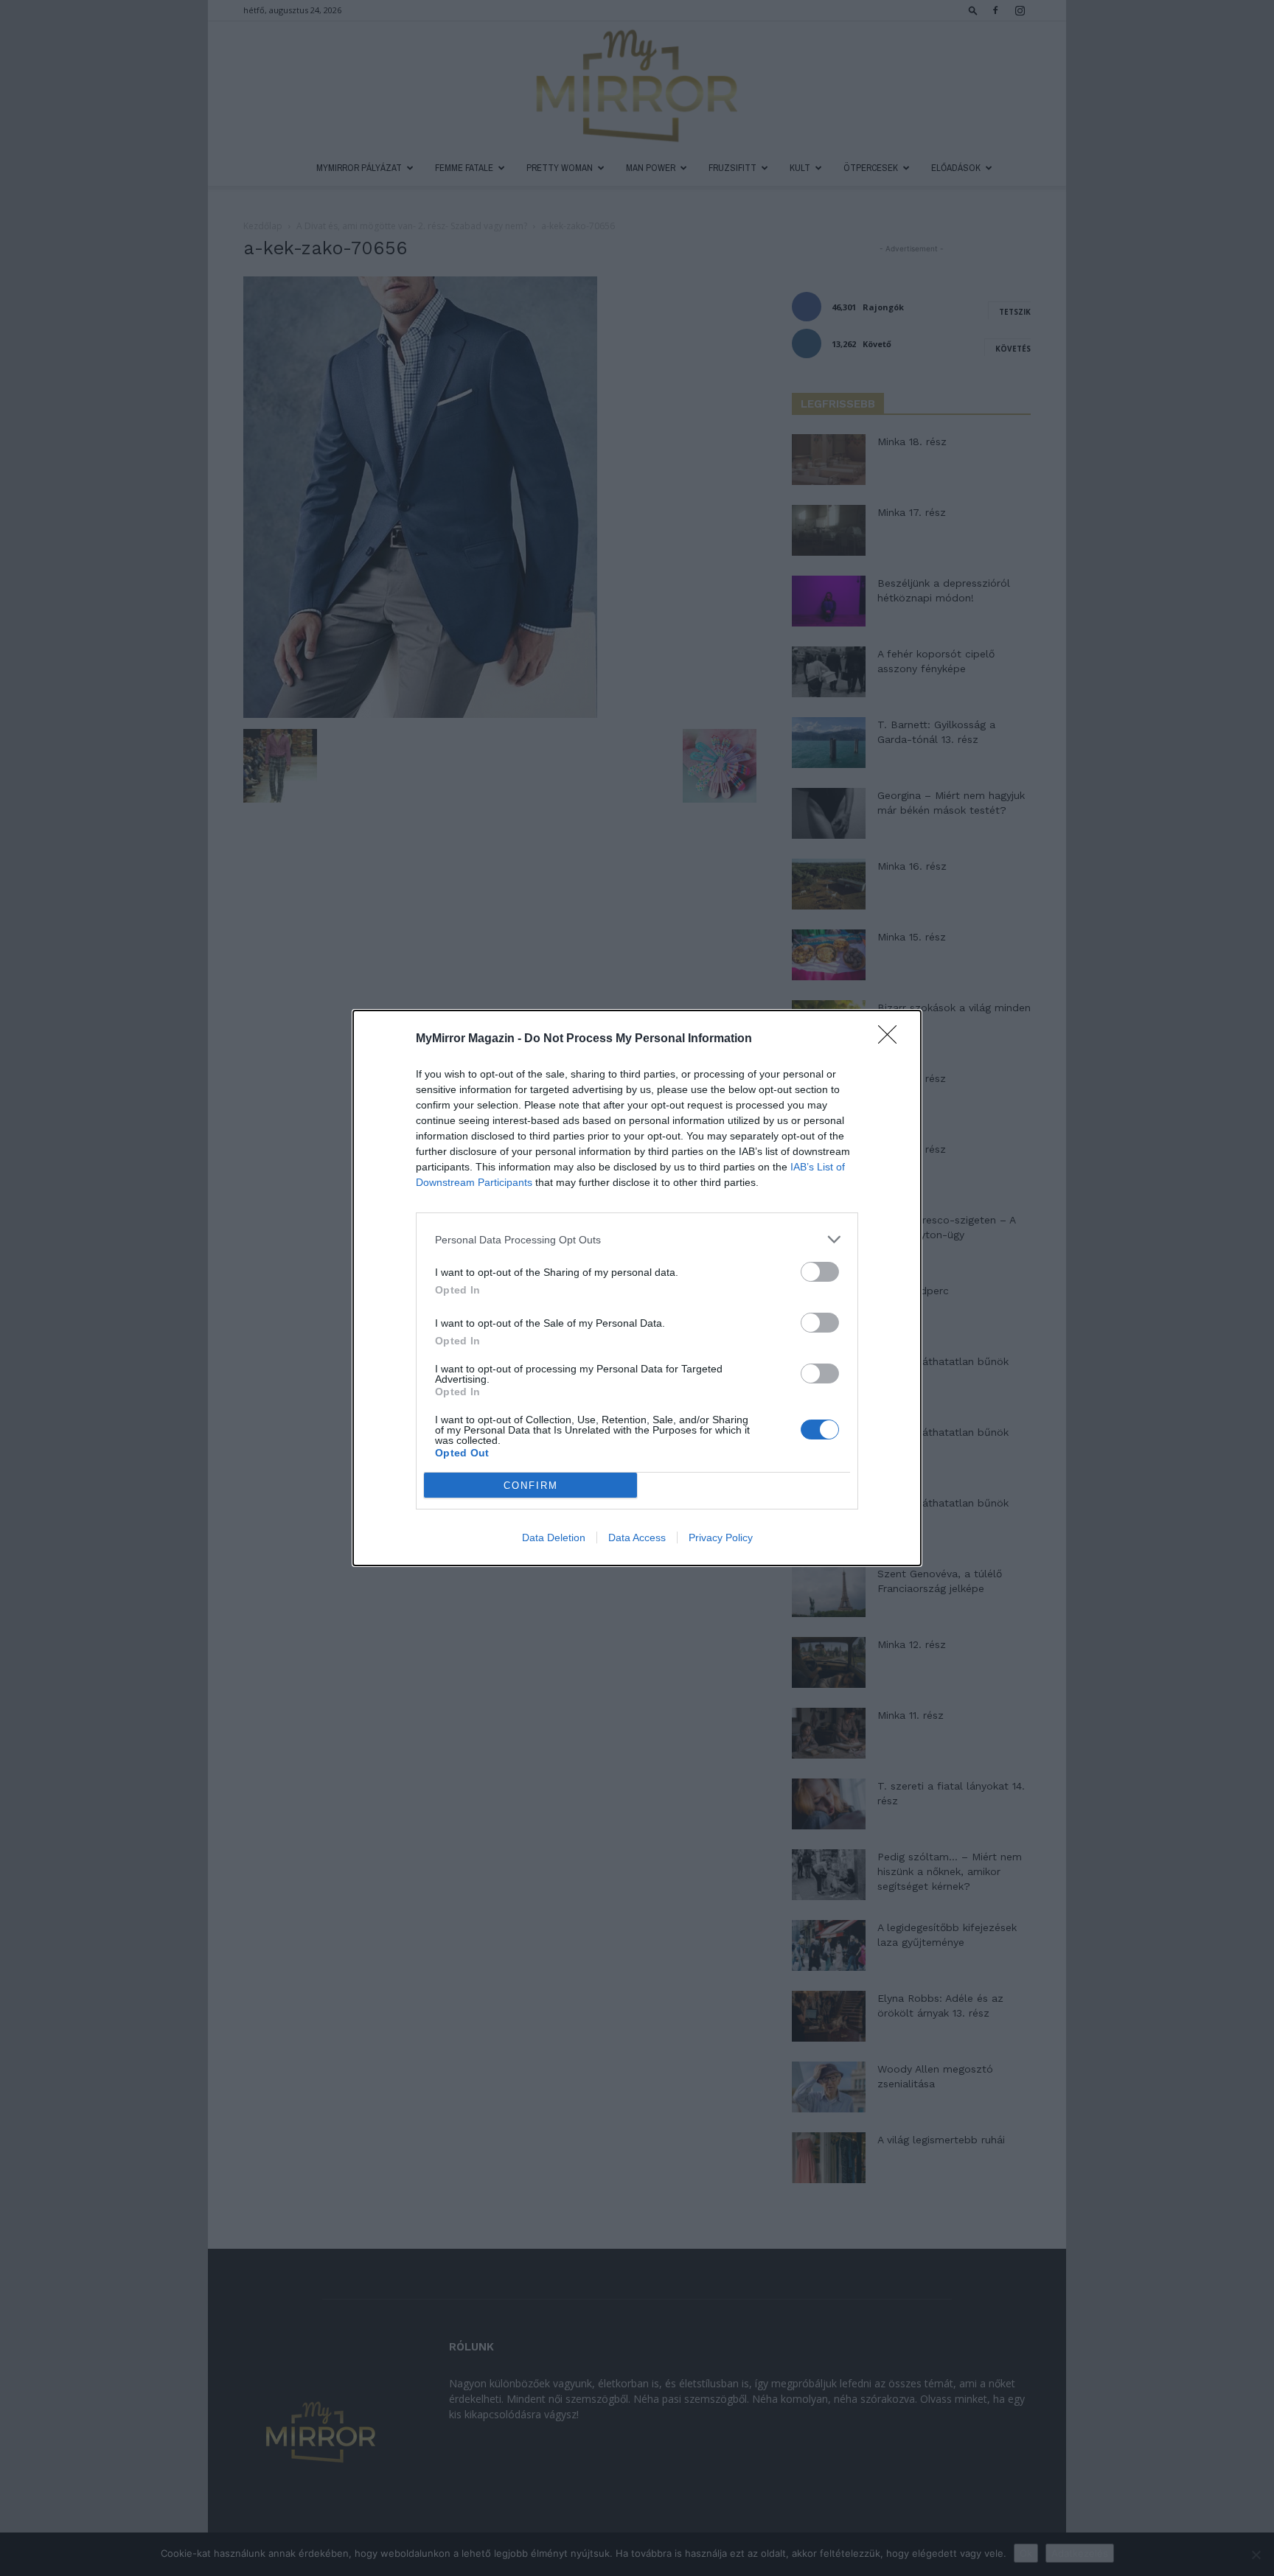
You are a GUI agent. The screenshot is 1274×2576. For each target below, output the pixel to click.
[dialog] (637, 1288)
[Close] (892, 1039)
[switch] (820, 1272)
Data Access (637, 1537)
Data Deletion (554, 1537)
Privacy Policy (721, 1537)
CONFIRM (531, 1486)
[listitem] (637, 1239)
